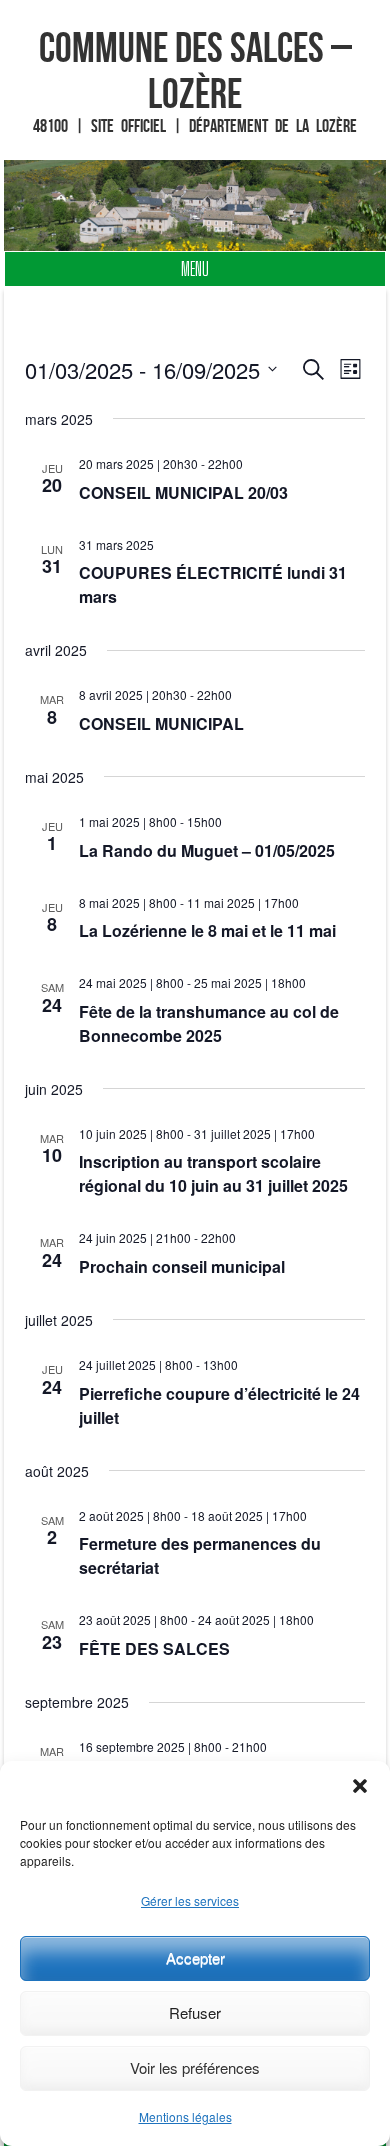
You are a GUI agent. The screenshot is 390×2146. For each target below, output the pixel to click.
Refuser (195, 2012)
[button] (360, 1786)
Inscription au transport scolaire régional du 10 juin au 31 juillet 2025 (213, 1173)
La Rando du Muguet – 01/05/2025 (207, 850)
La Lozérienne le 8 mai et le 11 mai (207, 930)
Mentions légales (185, 2116)
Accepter (195, 1957)
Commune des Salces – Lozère (195, 70)
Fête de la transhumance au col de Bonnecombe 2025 (209, 1023)
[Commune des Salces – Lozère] (195, 205)
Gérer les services (190, 1900)
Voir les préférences (195, 2067)
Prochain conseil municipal (182, 1266)
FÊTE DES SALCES (154, 1648)
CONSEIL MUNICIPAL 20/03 (183, 492)
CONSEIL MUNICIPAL (161, 723)
